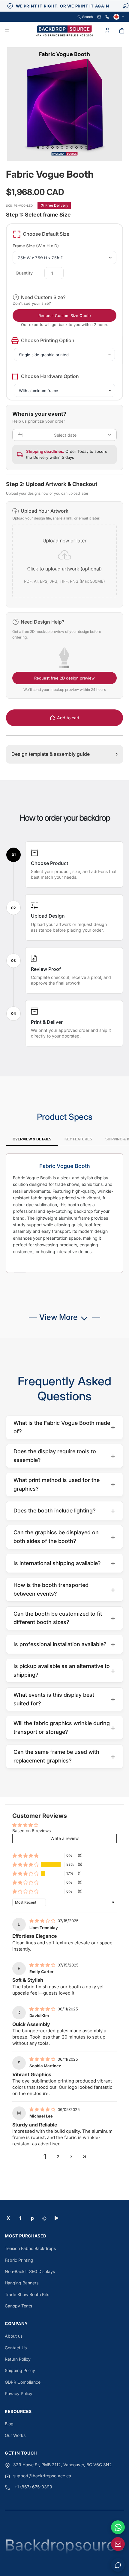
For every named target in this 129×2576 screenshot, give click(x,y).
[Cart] (122, 31)
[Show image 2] (43, 147)
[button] (64, 554)
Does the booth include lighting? (64, 1511)
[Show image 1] (38, 147)
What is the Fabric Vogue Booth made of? (64, 1427)
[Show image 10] (81, 147)
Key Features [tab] (78, 1139)
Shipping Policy (20, 2370)
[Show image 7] (67, 147)
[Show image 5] (57, 147)
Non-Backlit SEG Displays (30, 2271)
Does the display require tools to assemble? (64, 1456)
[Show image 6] (62, 147)
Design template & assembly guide (64, 754)
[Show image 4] (52, 147)
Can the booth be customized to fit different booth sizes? (64, 1618)
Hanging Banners (22, 2283)
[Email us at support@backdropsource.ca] (118, 2544)
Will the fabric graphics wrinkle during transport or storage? (64, 1728)
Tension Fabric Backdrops (30, 2248)
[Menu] (7, 31)
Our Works (15, 2435)
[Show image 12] (91, 147)
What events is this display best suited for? (64, 1699)
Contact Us (16, 2348)
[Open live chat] (118, 2565)
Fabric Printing (19, 2260)
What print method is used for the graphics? (64, 1484)
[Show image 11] (86, 147)
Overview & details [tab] (32, 1139)
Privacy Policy (19, 2393)
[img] (43, 1921)
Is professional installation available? (64, 1644)
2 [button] (58, 2157)
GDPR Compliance (23, 2382)
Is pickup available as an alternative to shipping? (64, 1670)
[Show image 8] (72, 147)
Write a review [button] (64, 1838)
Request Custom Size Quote (65, 316)
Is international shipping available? (64, 1563)
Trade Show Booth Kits (27, 2294)
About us (14, 2336)
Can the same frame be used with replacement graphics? (64, 1756)
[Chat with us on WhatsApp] (118, 2527)
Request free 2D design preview (64, 678)
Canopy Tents (18, 2306)
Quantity (24, 273)
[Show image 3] (48, 147)
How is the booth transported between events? (64, 1589)
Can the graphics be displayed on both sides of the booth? (64, 1537)
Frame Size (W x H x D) (36, 246)
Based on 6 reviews (31, 1831)
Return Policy (18, 2359)
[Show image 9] (76, 147)
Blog (9, 2424)
